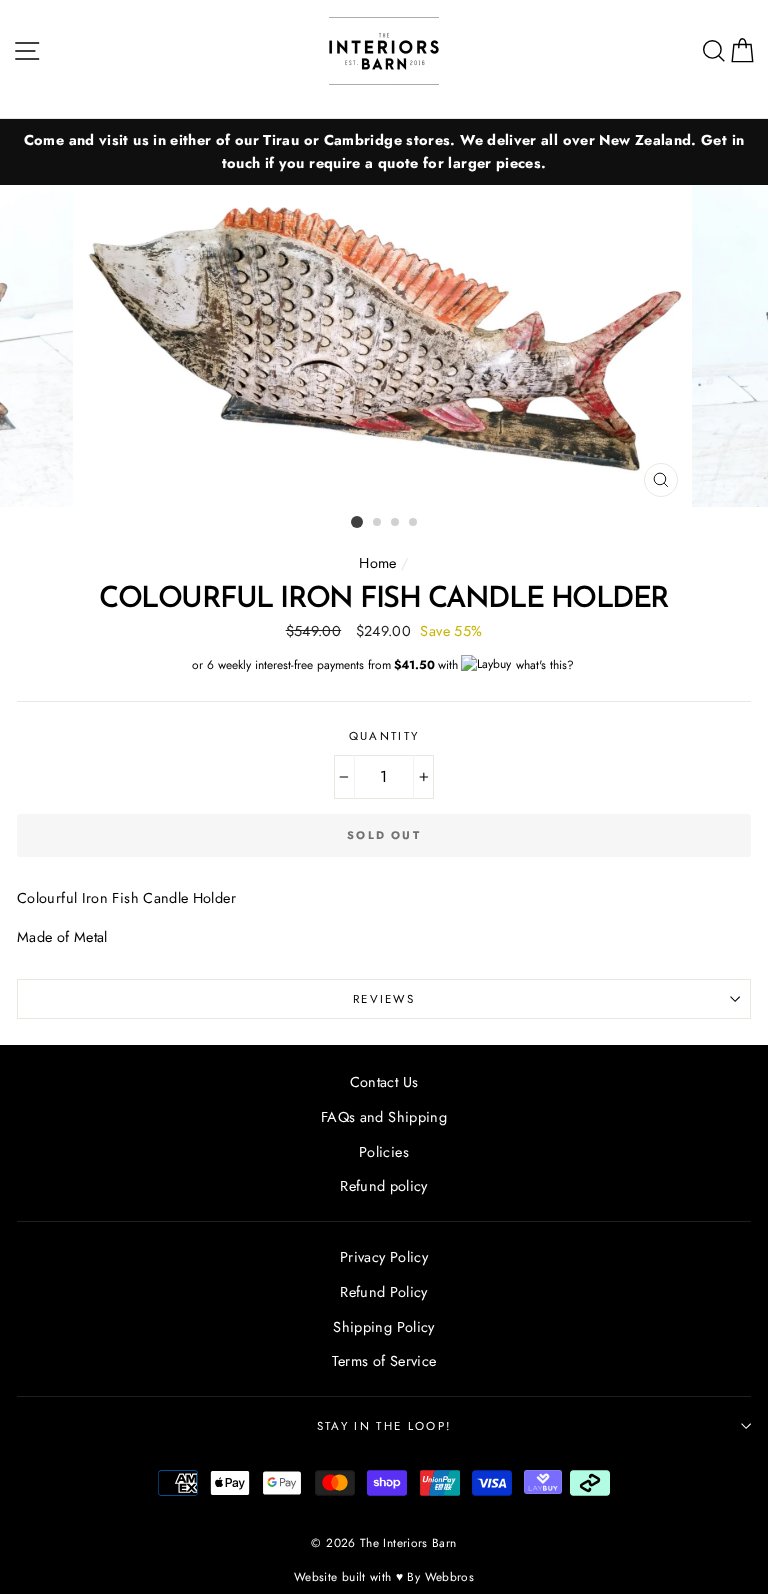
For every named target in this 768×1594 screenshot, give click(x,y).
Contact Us (384, 1082)
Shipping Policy (383, 1327)
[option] (384, 152)
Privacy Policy (384, 1257)
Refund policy (384, 1186)
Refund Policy (384, 1292)
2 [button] (378, 523)
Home (377, 563)
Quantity (384, 736)
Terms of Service (384, 1361)
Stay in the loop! (384, 1426)
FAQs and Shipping (384, 1117)
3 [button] (396, 523)
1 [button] (357, 522)
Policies (384, 1152)
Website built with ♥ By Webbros (384, 1576)
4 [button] (414, 523)
